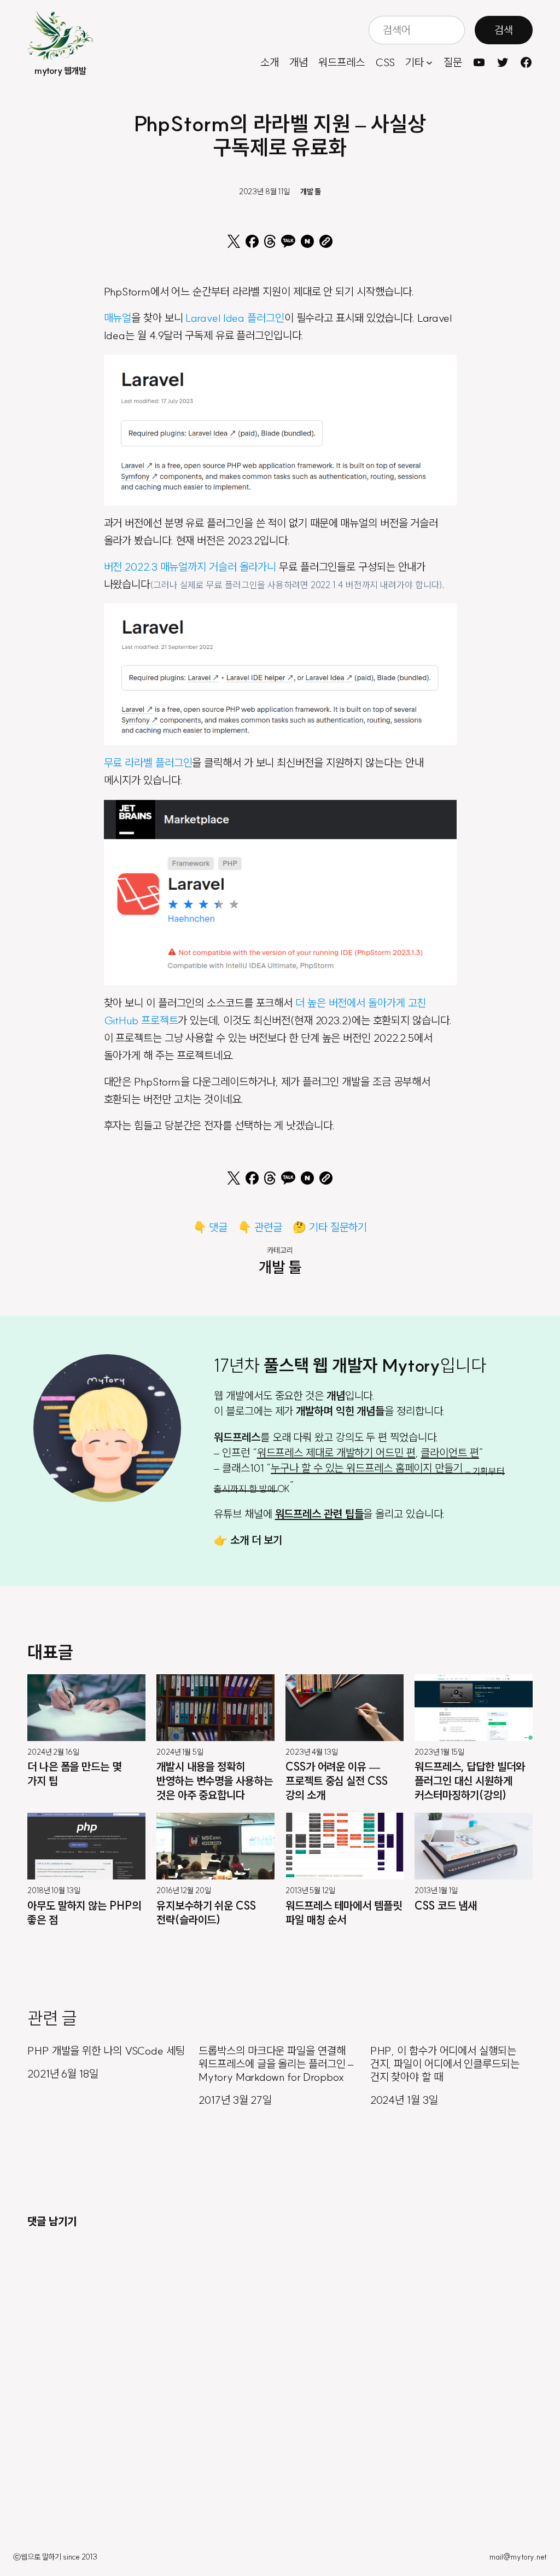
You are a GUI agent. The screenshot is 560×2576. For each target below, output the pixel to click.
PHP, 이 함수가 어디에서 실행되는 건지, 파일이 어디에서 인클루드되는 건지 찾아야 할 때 (445, 2064)
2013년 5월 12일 (310, 1890)
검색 (504, 30)
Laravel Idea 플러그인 (235, 318)
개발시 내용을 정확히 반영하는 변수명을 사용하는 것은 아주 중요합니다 (215, 1781)
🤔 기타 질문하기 (330, 1227)
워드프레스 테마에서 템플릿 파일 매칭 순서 (344, 1913)
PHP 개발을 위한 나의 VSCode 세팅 (106, 2051)
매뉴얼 (118, 318)
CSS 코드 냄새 (446, 1905)
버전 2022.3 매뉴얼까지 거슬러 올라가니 (190, 567)
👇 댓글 (211, 1227)
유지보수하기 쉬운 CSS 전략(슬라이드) (206, 1913)
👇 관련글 (260, 1227)
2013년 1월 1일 (436, 1890)
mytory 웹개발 (60, 71)
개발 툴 (311, 192)
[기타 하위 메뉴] (429, 62)
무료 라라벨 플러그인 (148, 762)
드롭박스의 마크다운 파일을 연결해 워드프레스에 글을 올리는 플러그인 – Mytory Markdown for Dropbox (276, 2064)
